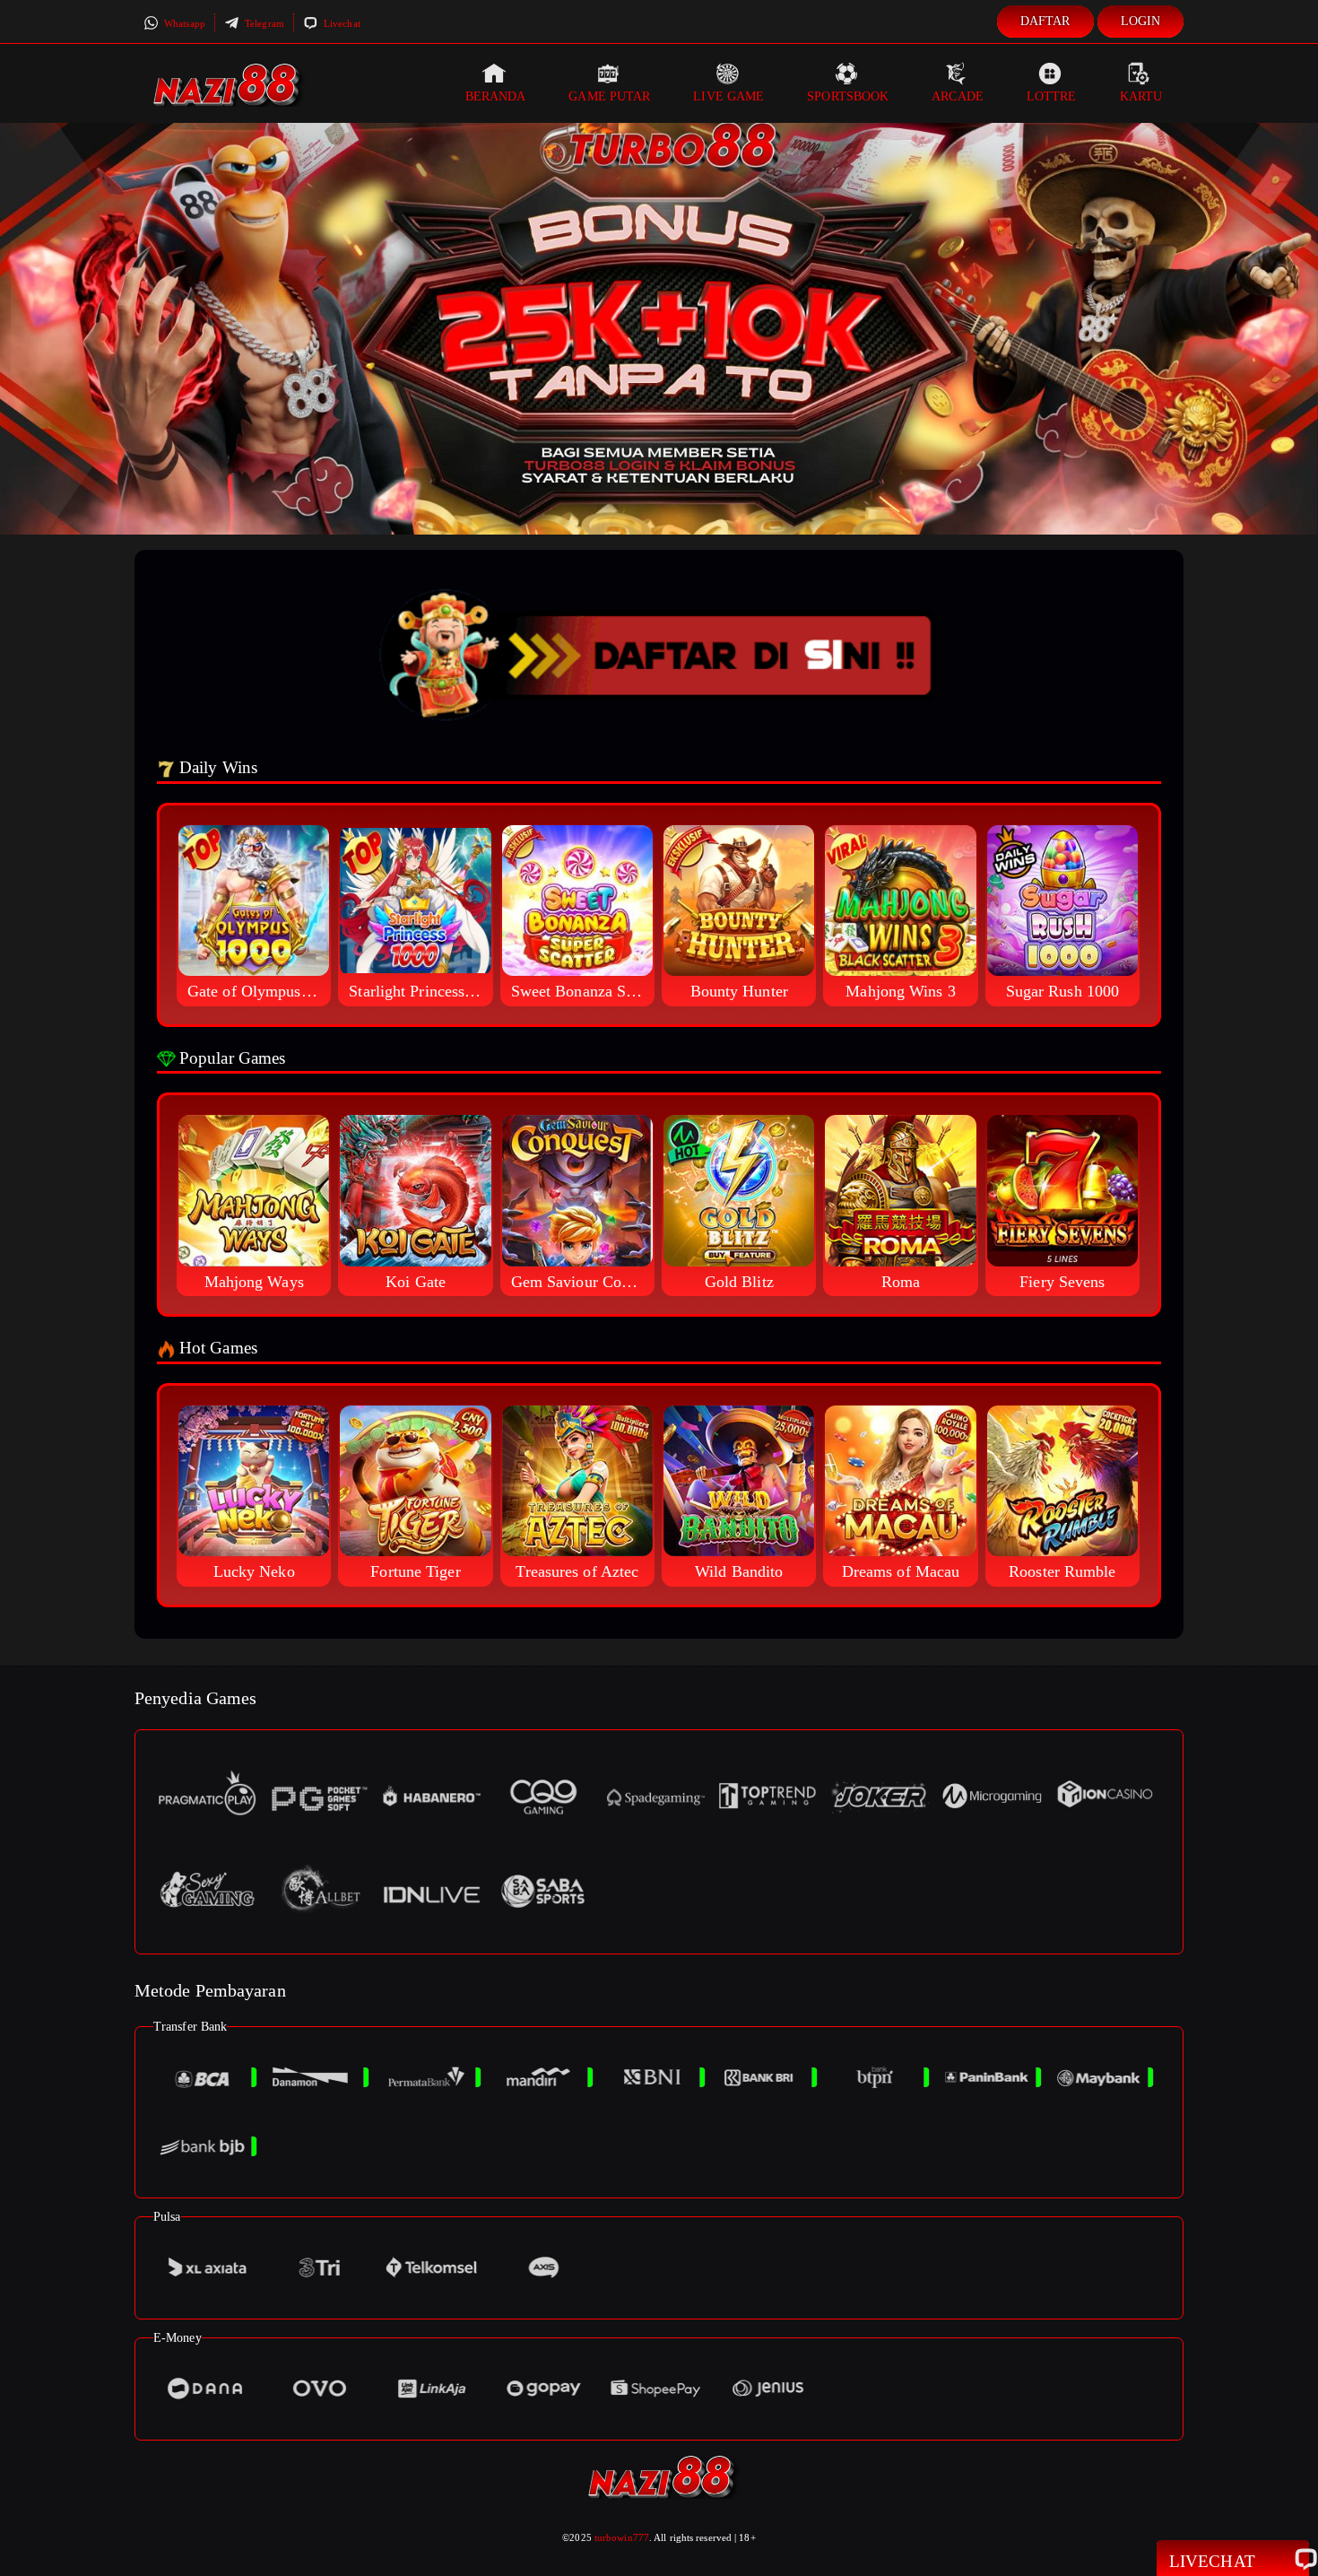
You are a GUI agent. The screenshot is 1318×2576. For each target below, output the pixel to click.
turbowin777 (622, 2537)
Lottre (1052, 96)
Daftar (1045, 21)
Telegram (263, 23)
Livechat (341, 23)
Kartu (1141, 96)
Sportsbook (848, 96)
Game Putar (609, 96)
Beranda (496, 96)
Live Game (728, 96)
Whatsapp (183, 23)
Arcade (958, 96)
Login (1141, 21)
